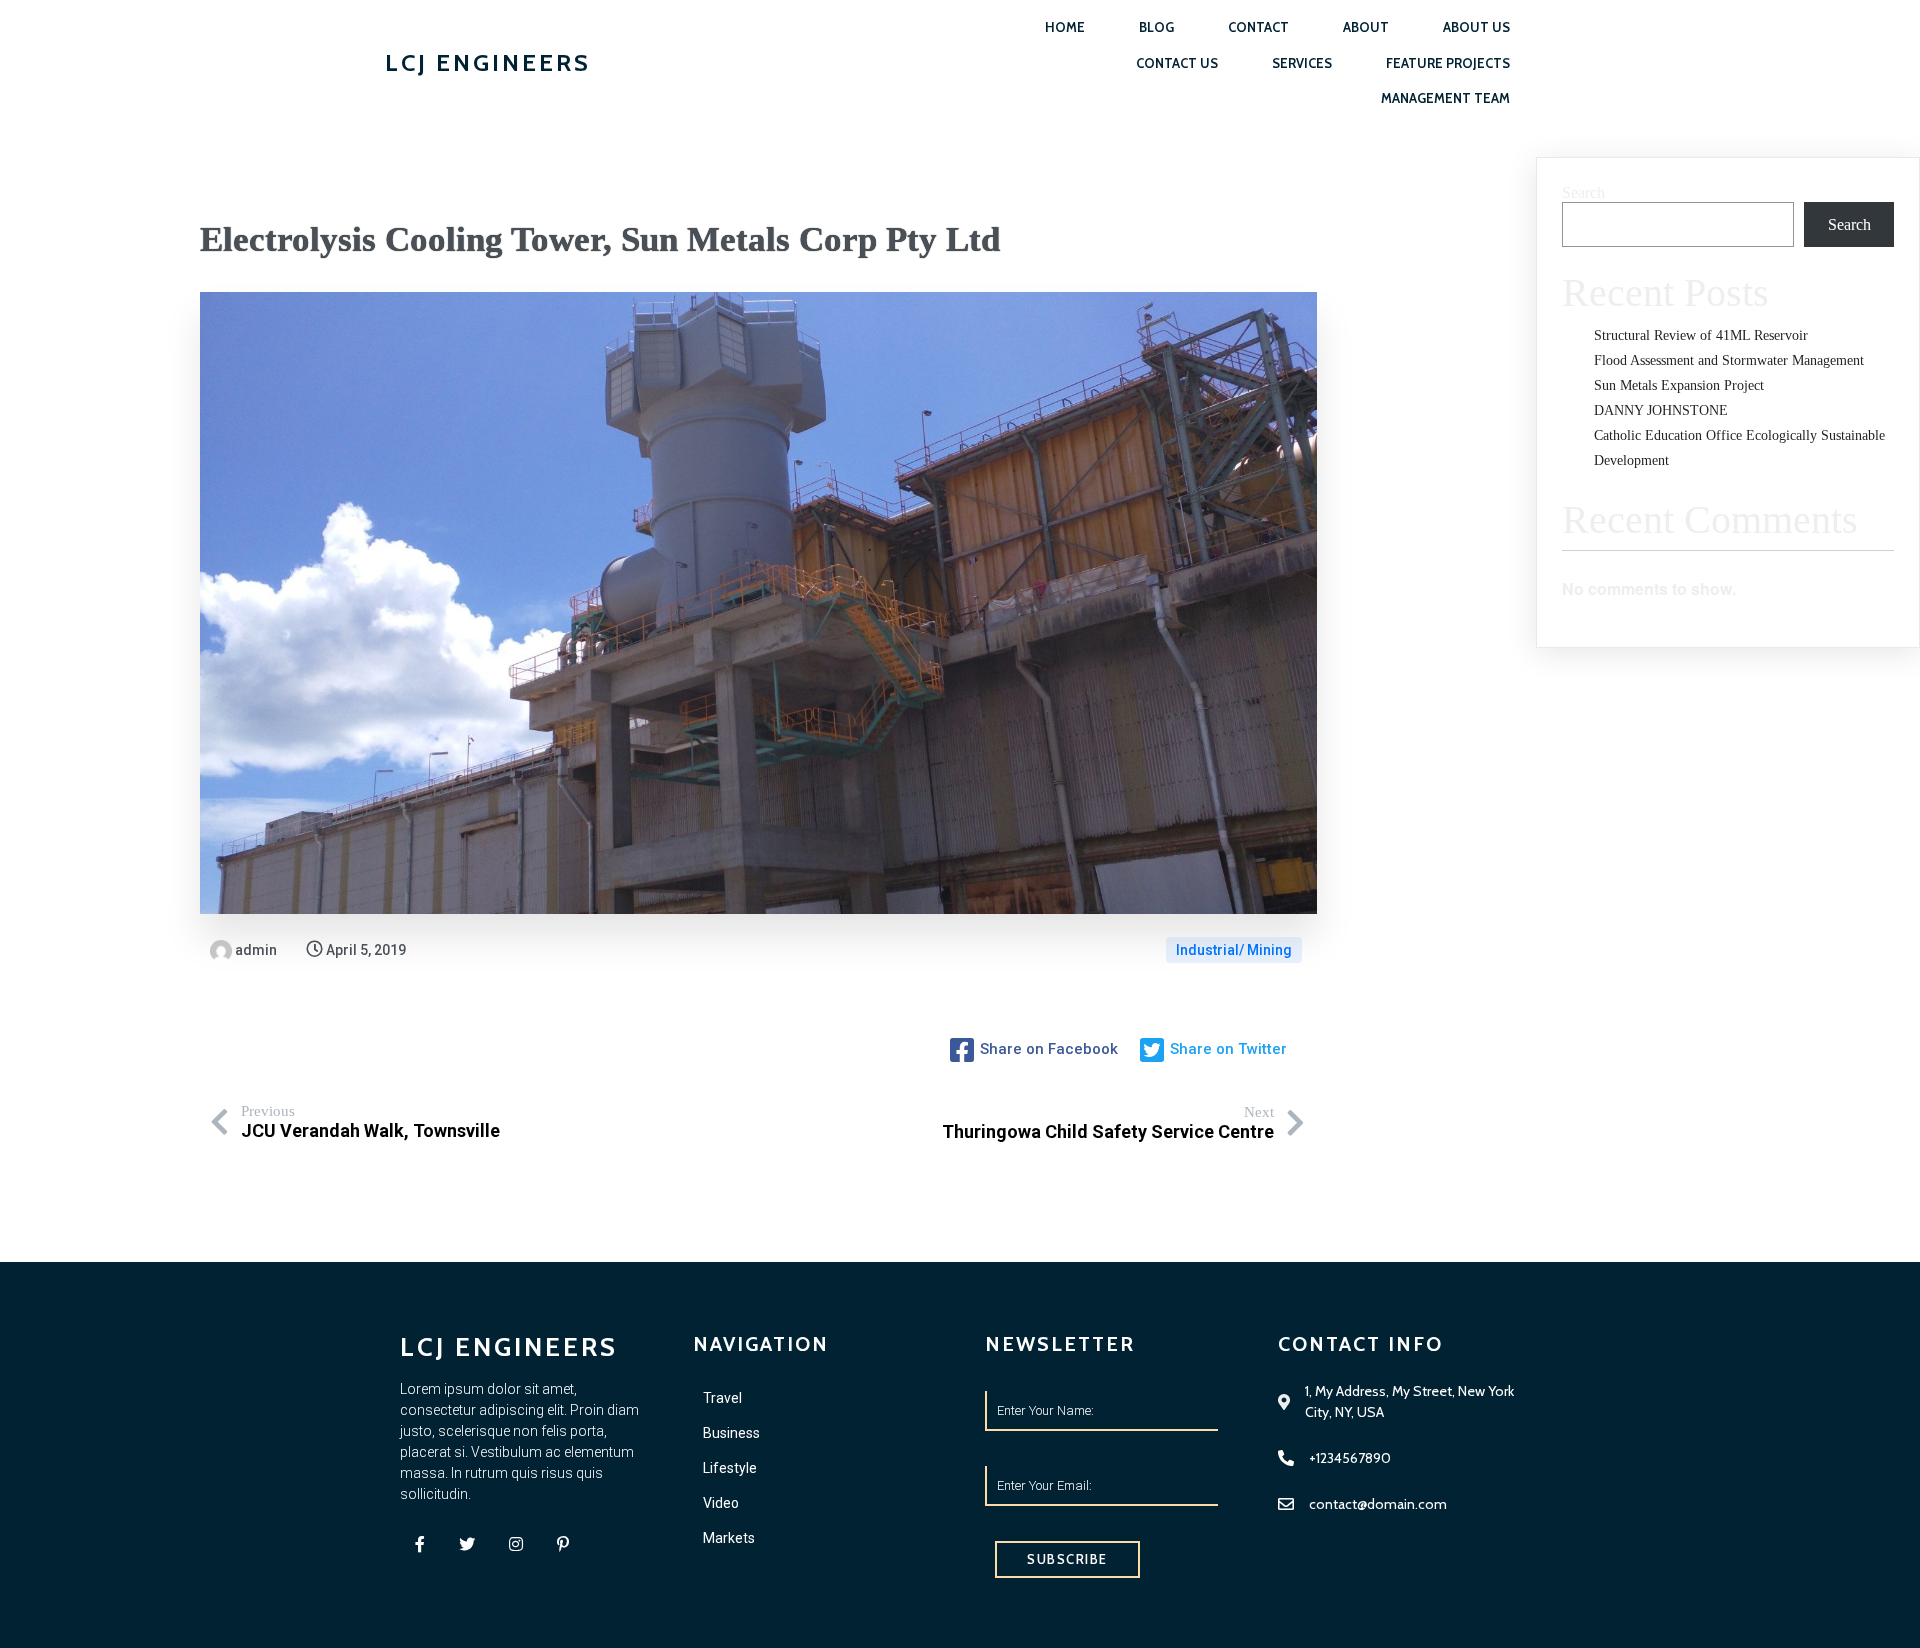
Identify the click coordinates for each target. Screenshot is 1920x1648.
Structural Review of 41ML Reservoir (1701, 335)
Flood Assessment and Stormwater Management (1729, 360)
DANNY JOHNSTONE (1661, 410)
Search (1583, 192)
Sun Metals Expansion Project (1679, 385)
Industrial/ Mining (1234, 950)
